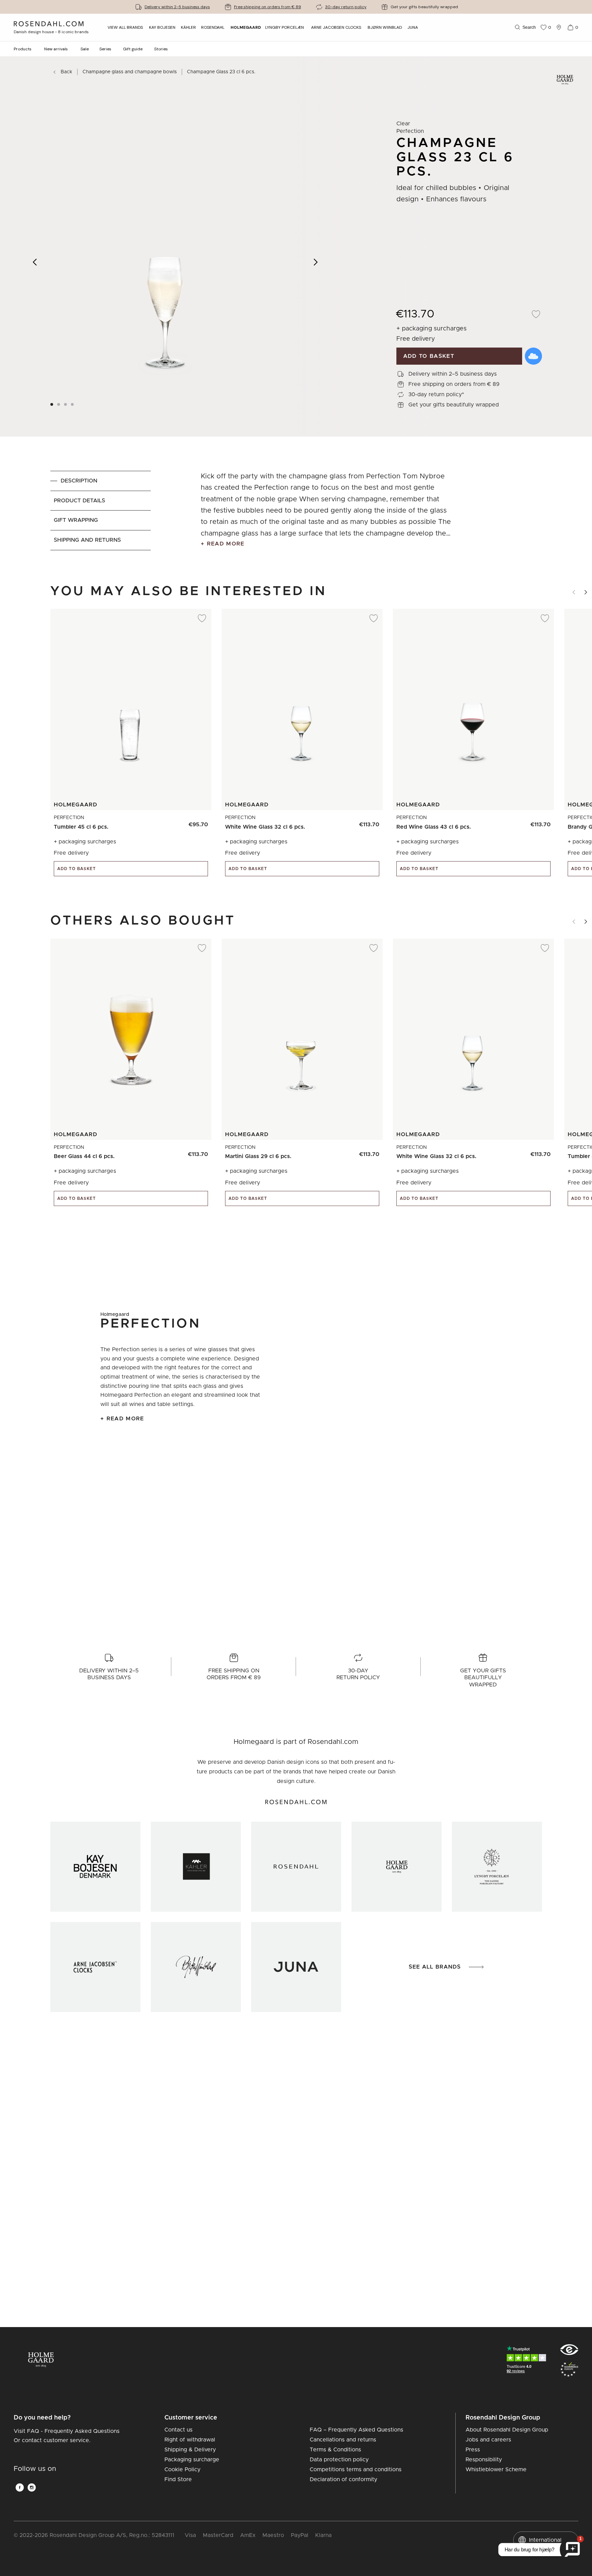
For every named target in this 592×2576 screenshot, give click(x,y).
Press (473, 2450)
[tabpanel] (326, 511)
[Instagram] (32, 2487)
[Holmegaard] (397, 1867)
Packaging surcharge (192, 2460)
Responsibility (484, 2460)
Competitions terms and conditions (356, 2470)
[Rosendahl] (296, 1867)
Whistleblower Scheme (496, 2470)
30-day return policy (346, 7)
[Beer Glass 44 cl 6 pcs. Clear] (199, 1151)
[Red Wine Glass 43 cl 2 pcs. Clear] (541, 821)
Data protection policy (339, 2460)
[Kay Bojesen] (95, 1867)
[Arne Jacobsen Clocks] (95, 1967)
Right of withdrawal (190, 2440)
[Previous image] (35, 262)
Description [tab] (79, 481)
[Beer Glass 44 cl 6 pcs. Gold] (183, 1151)
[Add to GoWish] (533, 356)
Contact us (178, 2430)
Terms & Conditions (335, 2450)
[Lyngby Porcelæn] (497, 1867)
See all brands (435, 1967)
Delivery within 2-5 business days (177, 7)
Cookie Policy (182, 2470)
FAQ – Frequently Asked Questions (356, 2430)
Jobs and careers (488, 2440)
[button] (73, 404)
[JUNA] (296, 1967)
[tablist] (101, 511)
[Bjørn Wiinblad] (196, 1967)
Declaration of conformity (343, 2479)
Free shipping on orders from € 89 (268, 7)
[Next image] (316, 262)
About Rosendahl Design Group (507, 2430)
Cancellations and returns (343, 2440)
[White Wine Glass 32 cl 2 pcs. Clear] (370, 821)
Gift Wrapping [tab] (76, 520)
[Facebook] (20, 2487)
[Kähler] (196, 1867)
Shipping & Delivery (190, 2450)
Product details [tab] (79, 501)
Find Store (178, 2479)
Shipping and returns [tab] (87, 540)
